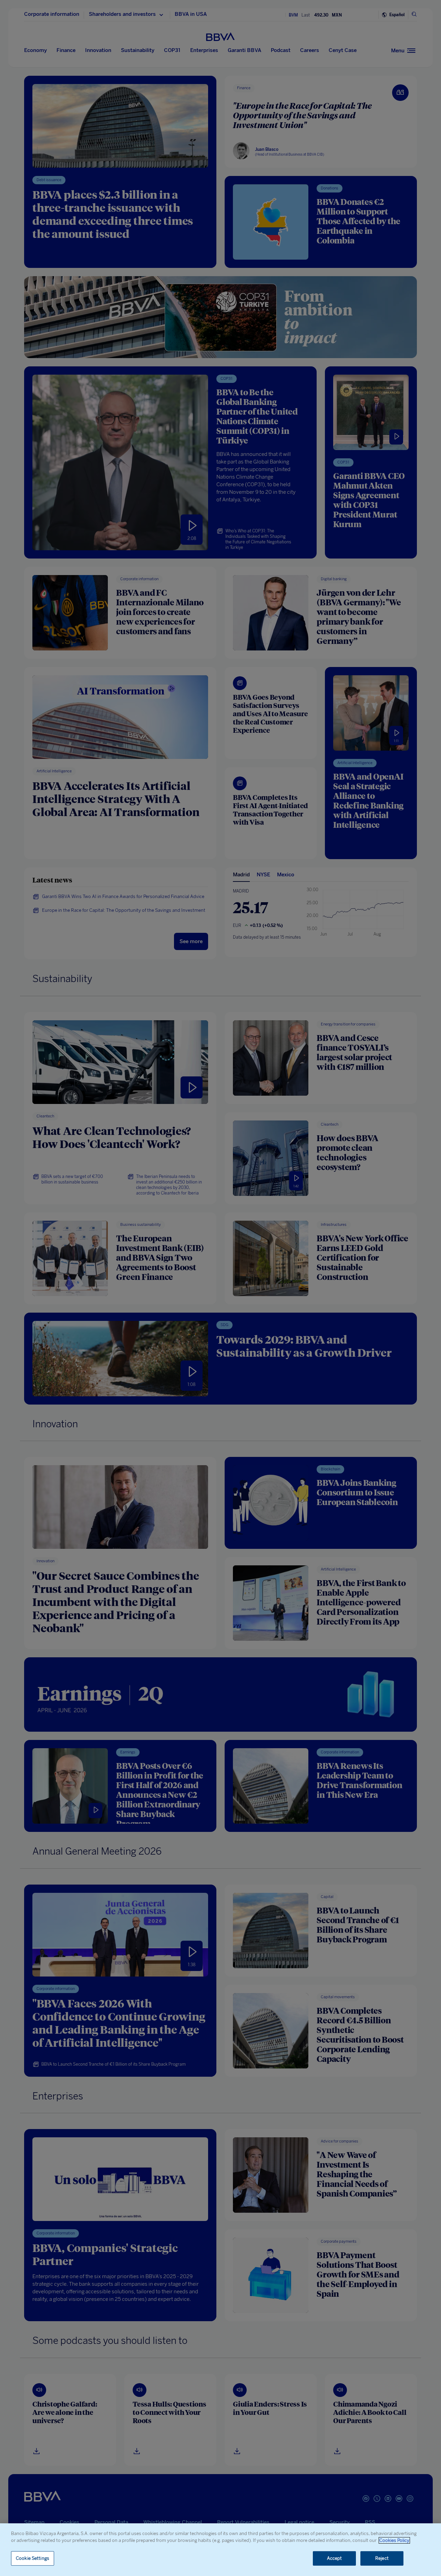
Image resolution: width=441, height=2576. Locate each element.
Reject (382, 2558)
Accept (335, 2558)
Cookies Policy (394, 2540)
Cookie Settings (33, 2558)
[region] (220, 2550)
